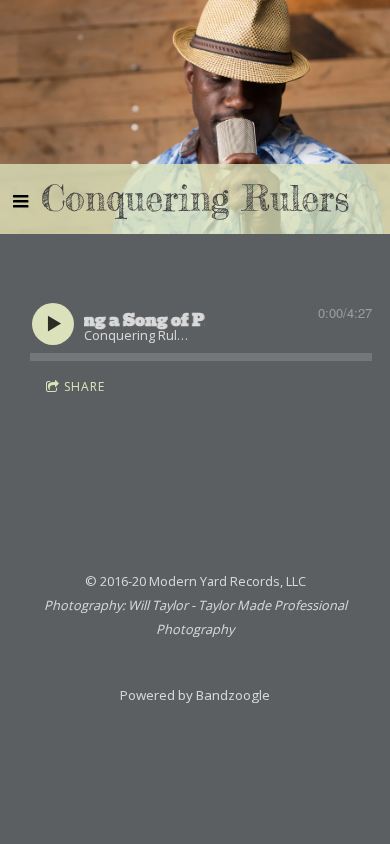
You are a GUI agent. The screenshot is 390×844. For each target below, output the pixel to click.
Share (84, 386)
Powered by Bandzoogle (195, 695)
